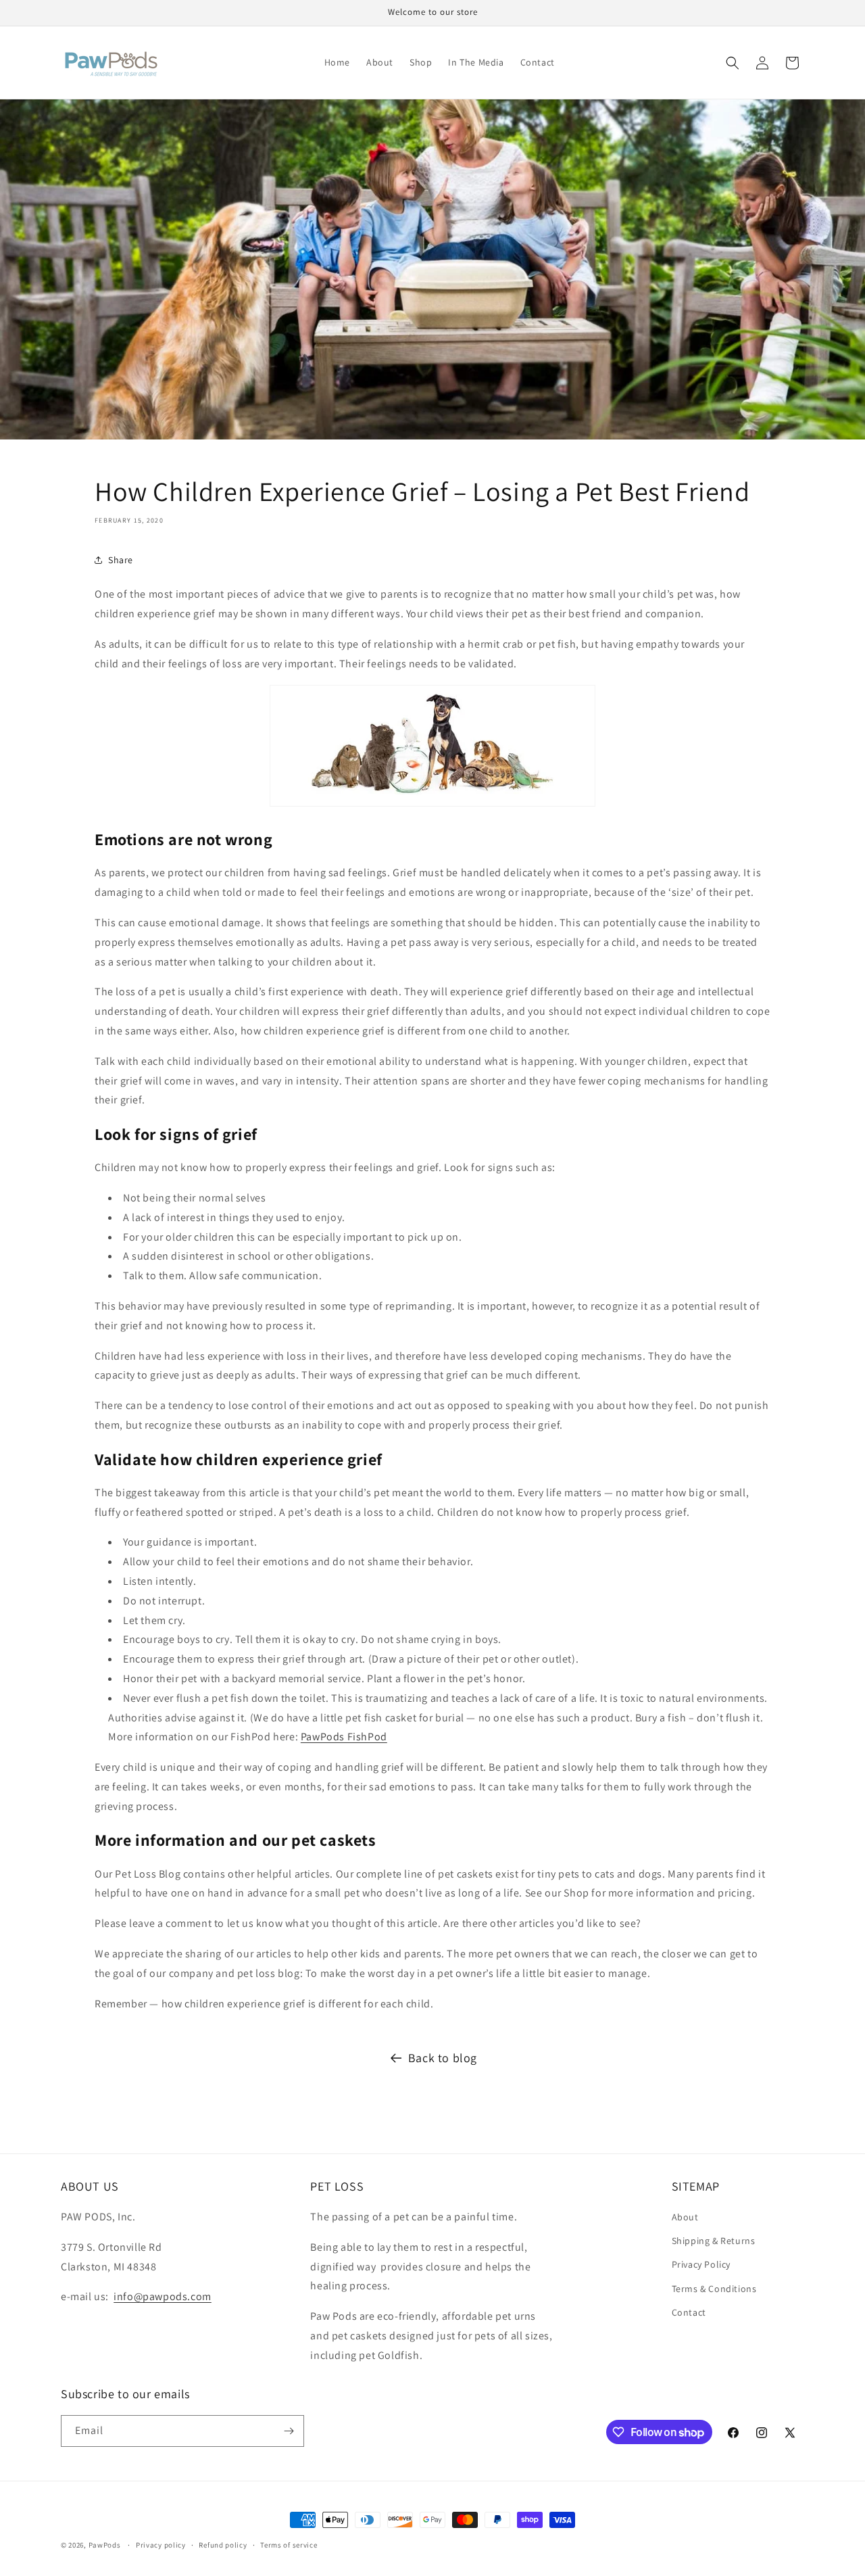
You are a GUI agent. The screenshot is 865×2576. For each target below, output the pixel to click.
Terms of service (289, 2545)
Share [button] (121, 560)
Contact (689, 2312)
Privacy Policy (701, 2264)
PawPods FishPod (344, 1737)
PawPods (105, 2545)
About (685, 2217)
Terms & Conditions (714, 2289)
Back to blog (443, 2058)
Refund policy (223, 2545)
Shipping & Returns (714, 2241)
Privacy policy (161, 2545)
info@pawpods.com (163, 2296)
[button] (733, 63)
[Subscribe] (289, 2431)
